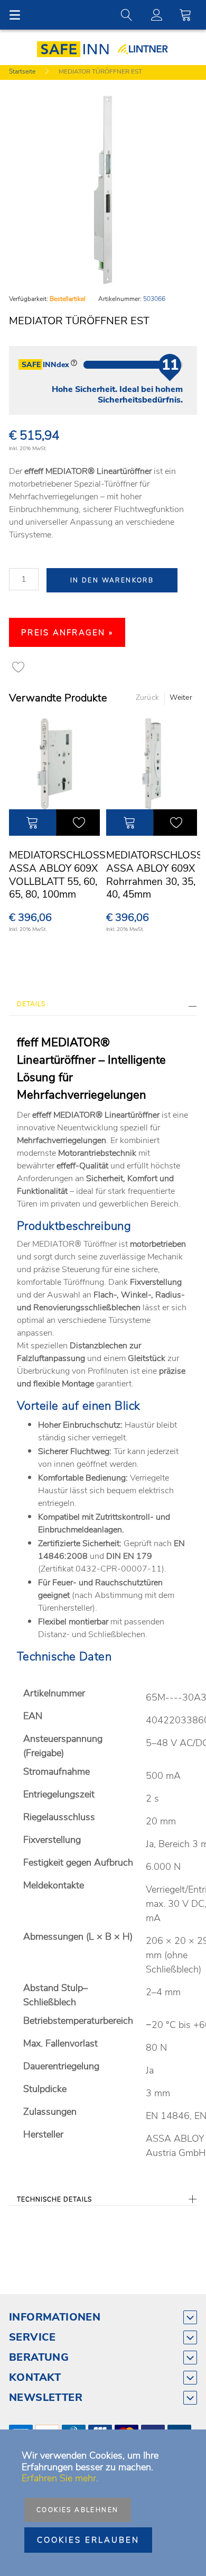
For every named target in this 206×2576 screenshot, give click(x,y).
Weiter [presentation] (181, 697)
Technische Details (54, 2199)
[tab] (103, 1007)
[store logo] (76, 49)
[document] (103, 2503)
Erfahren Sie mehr (59, 2478)
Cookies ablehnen (77, 2510)
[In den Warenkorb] (32, 823)
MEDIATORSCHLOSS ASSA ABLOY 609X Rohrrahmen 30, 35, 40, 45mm (154, 875)
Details (31, 1004)
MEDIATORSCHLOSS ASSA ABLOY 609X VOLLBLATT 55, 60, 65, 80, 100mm (57, 875)
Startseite (22, 71)
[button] (78, 823)
